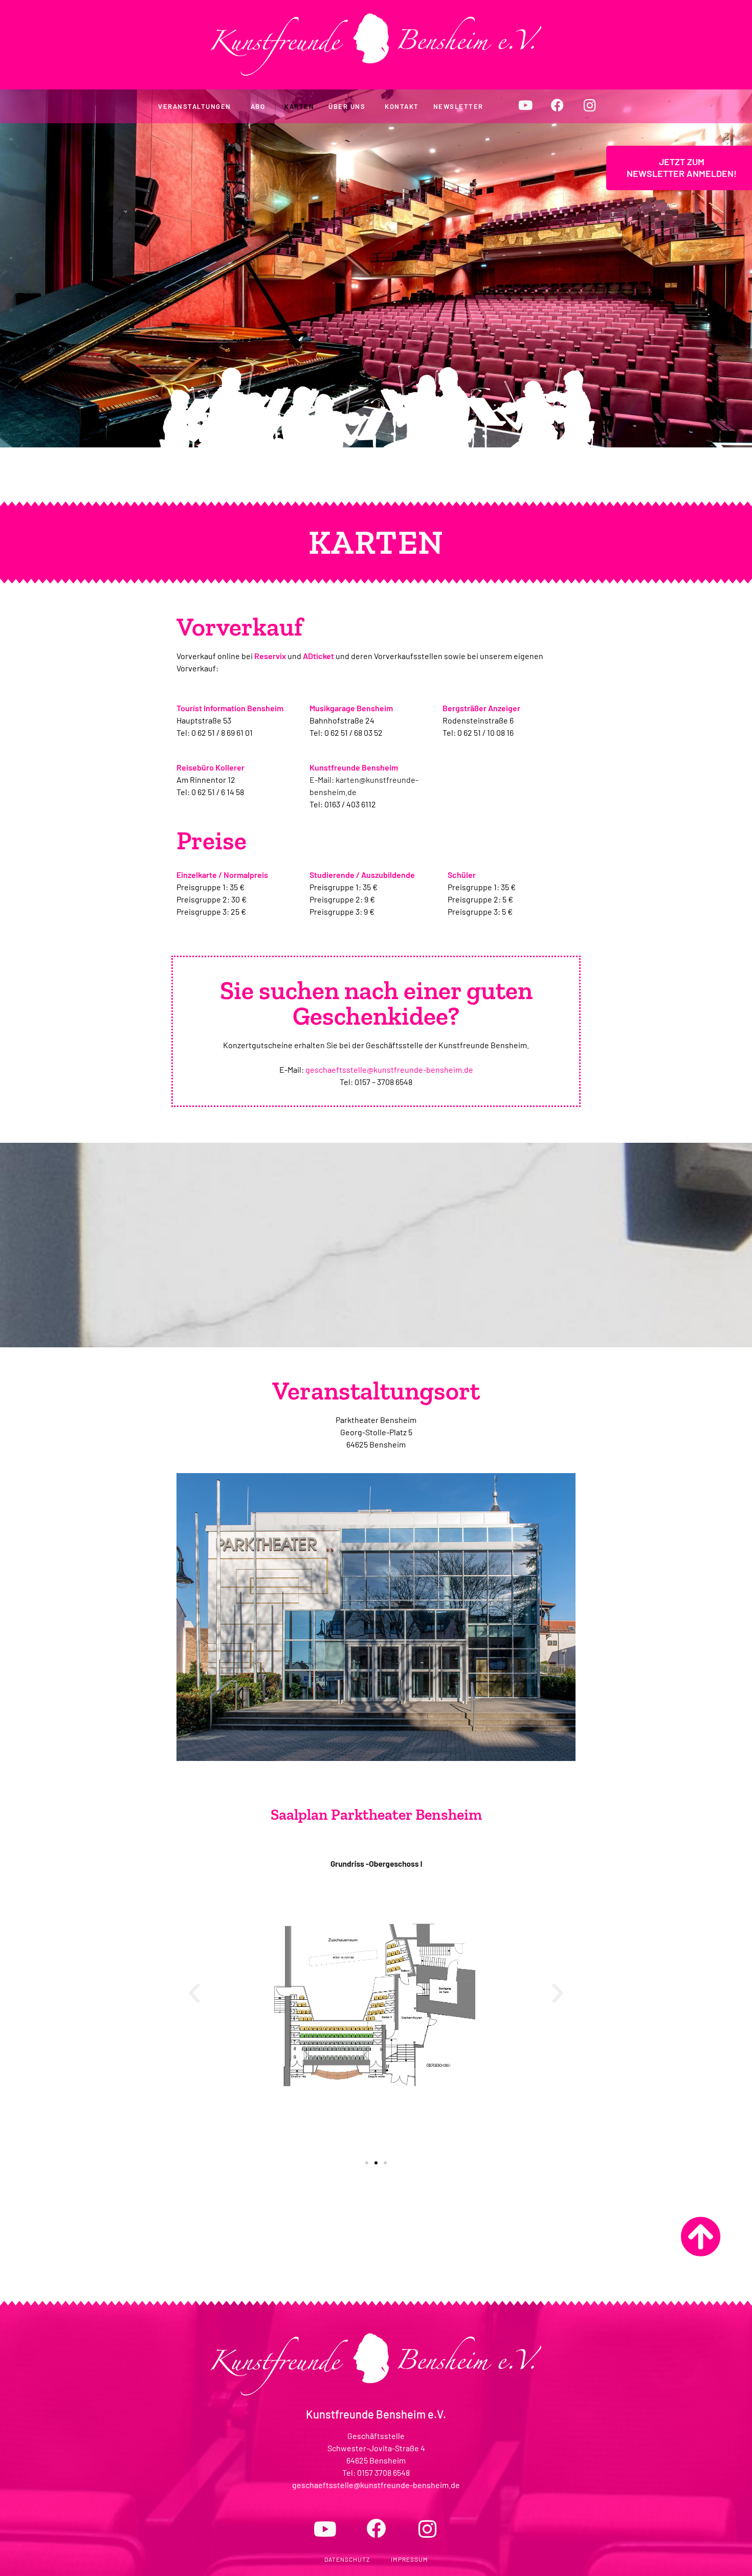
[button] (194, 1994)
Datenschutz (347, 2559)
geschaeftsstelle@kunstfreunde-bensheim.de (389, 1069)
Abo (258, 106)
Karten (299, 106)
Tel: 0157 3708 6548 (376, 2472)
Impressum (410, 2559)
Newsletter (458, 106)
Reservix (270, 656)
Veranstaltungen (195, 106)
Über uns (347, 106)
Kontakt (402, 106)
